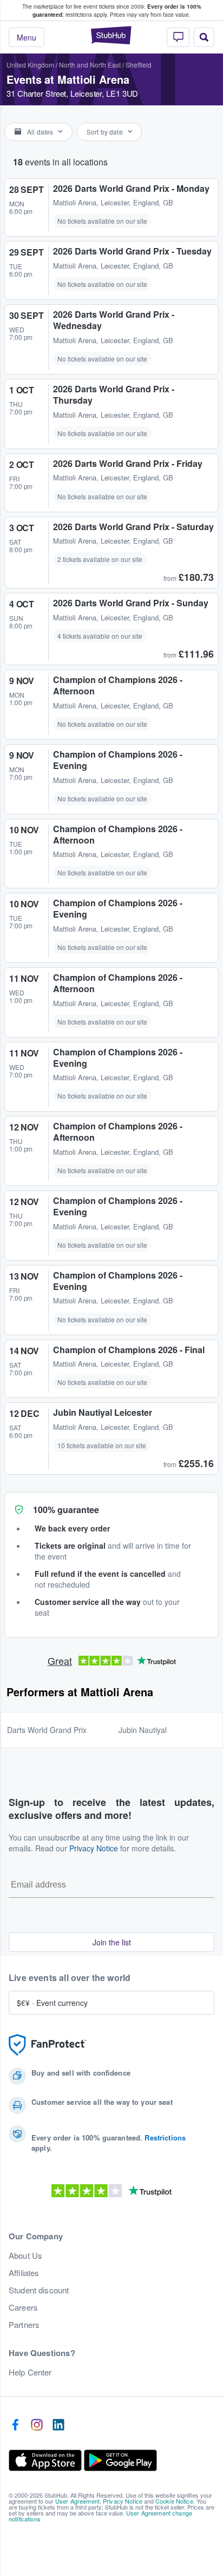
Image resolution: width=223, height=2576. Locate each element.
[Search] (204, 37)
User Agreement (77, 2501)
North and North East (90, 65)
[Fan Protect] (48, 2045)
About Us (25, 2256)
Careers (23, 2307)
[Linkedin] (58, 2425)
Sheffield (139, 65)
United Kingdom (30, 65)
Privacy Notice (94, 1848)
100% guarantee (66, 1510)
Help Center (30, 2372)
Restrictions (165, 2137)
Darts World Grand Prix (47, 1730)
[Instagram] (37, 2425)
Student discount (39, 2290)
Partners (24, 2325)
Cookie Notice (174, 2501)
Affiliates (24, 2273)
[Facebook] (15, 2425)
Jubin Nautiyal (143, 1730)
